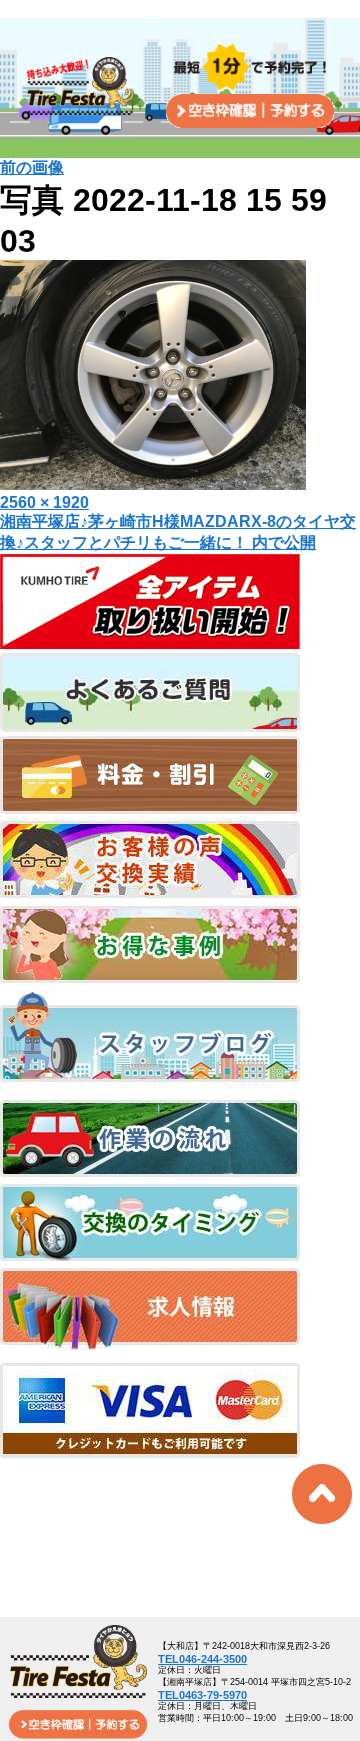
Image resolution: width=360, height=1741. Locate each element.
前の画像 (32, 167)
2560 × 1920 (44, 502)
